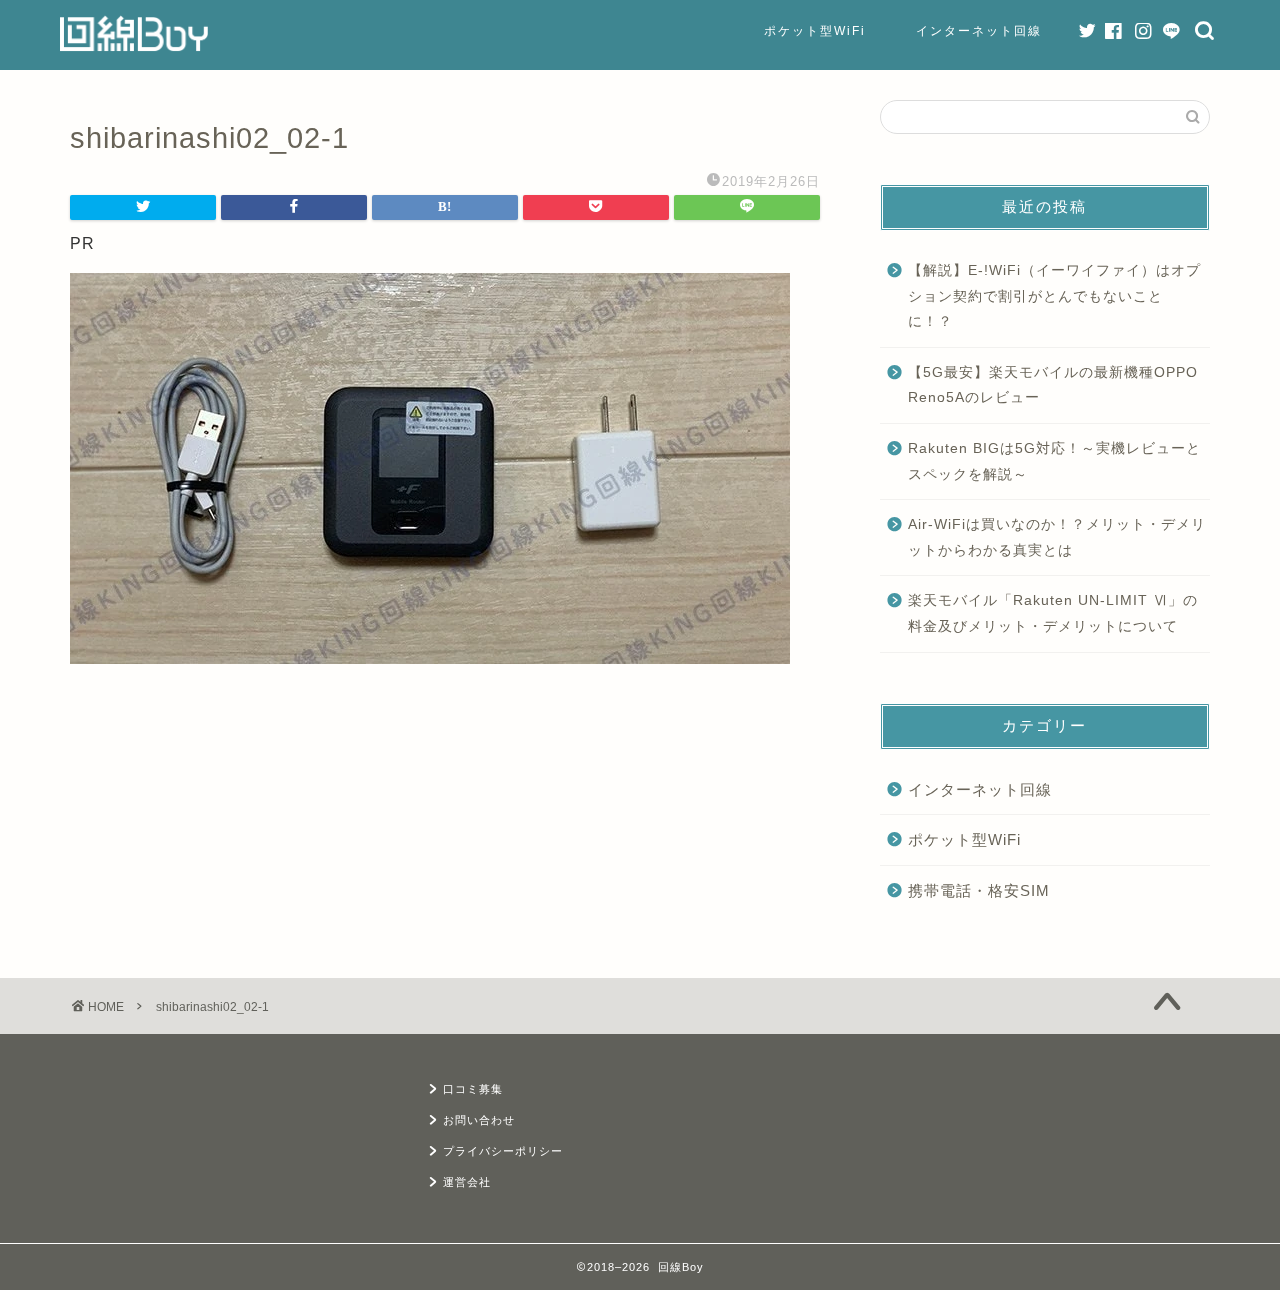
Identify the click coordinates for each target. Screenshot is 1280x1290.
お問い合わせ (479, 1120)
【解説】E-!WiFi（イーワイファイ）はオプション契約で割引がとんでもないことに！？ (1054, 296)
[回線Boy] (134, 48)
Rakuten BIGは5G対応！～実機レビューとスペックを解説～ (1054, 461)
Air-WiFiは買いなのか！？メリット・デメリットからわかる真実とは (1057, 537)
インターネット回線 (979, 31)
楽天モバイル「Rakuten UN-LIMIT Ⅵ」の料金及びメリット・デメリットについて (1053, 613)
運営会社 (467, 1182)
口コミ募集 (473, 1089)
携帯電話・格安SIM (979, 890)
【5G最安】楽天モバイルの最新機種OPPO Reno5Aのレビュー (1053, 385)
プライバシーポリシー (503, 1151)
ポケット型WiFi (815, 31)
